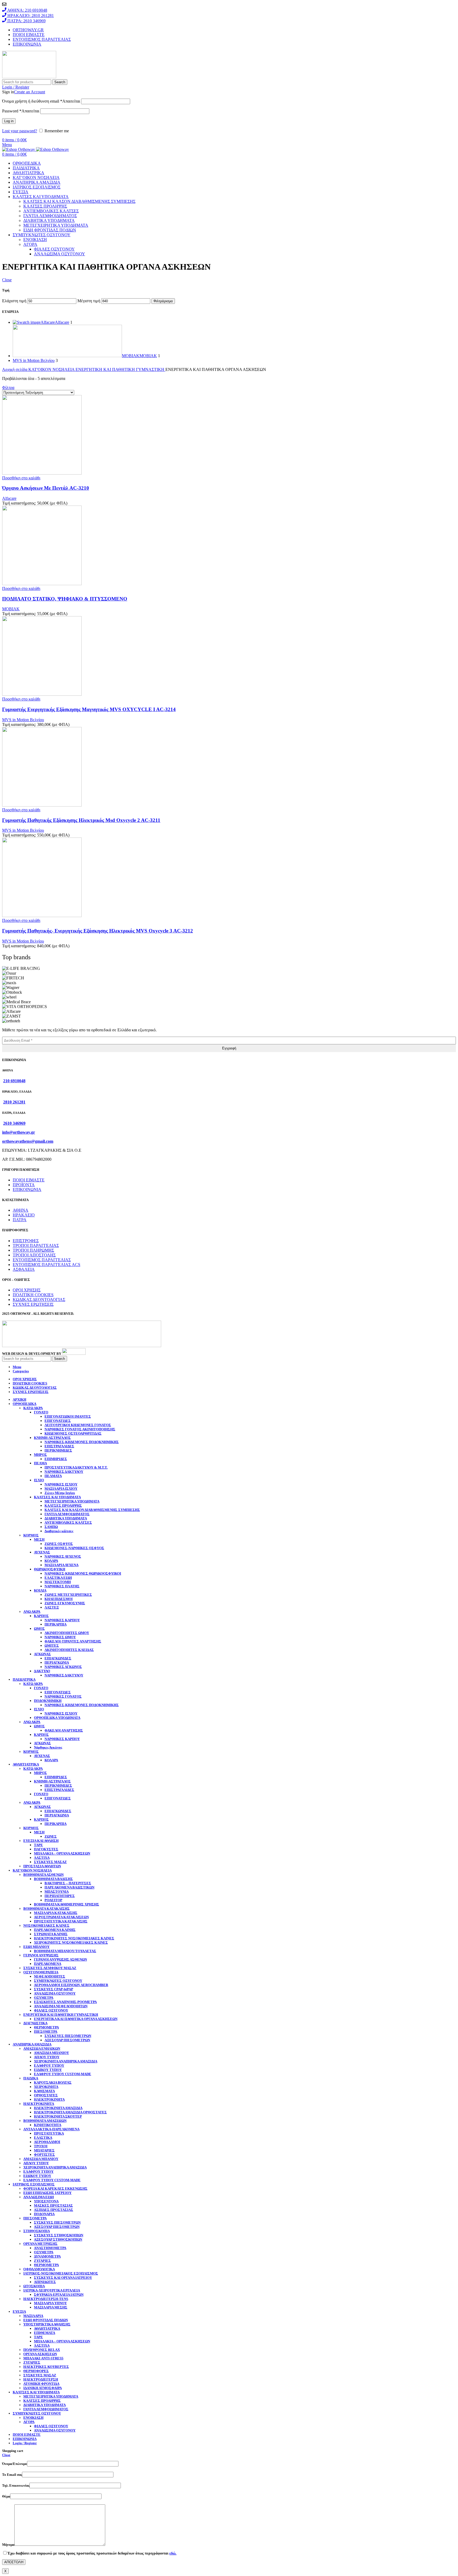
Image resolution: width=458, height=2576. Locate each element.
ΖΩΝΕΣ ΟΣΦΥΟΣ (59, 1544)
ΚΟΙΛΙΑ (40, 1590)
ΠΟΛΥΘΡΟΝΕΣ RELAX (42, 2350)
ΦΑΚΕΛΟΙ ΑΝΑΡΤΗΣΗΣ (64, 1730)
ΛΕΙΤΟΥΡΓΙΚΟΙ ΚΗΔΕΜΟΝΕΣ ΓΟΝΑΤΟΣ (78, 1425)
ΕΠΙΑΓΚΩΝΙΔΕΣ (58, 1658)
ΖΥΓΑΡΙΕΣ (42, 2261)
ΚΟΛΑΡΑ (51, 1561)
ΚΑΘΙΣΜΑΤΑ (44, 2091)
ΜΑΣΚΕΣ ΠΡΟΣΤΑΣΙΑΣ (53, 2205)
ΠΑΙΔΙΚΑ (31, 2078)
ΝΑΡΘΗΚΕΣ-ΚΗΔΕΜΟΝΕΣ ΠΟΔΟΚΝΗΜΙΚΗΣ (82, 1442)
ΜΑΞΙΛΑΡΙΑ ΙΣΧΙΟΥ (61, 1489)
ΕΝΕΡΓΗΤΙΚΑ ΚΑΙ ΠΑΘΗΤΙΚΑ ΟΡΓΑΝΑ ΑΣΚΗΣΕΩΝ (76, 2019)
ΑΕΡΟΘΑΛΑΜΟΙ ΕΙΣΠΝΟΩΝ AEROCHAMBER (71, 1985)
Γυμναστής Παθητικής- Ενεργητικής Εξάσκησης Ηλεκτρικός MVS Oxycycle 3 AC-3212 (98, 931)
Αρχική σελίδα (15, 369)
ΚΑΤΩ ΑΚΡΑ (33, 1408)
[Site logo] (29, 77)
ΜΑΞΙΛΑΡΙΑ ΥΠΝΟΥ (50, 2303)
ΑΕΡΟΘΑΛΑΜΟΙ (47, 2142)
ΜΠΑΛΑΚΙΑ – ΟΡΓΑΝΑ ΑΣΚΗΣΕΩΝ (62, 1853)
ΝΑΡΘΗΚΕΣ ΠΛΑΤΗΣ (62, 1586)
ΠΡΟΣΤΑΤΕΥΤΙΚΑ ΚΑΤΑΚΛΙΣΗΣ (61, 1921)
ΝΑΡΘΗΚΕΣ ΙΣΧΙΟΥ (61, 1484)
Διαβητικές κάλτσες (59, 1531)
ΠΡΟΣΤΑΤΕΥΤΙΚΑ (49, 2133)
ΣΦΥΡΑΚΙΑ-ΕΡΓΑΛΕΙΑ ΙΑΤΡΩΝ (59, 2295)
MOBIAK (11, 609)
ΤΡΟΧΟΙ (41, 2146)
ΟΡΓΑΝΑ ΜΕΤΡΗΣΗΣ (40, 2244)
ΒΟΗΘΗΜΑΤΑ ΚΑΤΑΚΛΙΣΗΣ (47, 1909)
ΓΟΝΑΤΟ (41, 1412)
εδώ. (173, 2553)
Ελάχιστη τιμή (14, 301)
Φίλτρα (8, 387)
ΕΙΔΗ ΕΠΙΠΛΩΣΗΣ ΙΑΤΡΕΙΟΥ (47, 2193)
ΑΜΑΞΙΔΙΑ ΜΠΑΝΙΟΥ (51, 2053)
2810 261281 (14, 1102)
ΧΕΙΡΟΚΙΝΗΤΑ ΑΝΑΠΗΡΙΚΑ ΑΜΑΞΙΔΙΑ (66, 2061)
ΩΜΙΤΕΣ (52, 1646)
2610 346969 (14, 1123)
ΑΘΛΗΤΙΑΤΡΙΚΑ (47, 2329)
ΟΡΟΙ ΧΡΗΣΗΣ (27, 1290)
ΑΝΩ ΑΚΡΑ (32, 1612)
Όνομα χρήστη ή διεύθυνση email (41, 101)
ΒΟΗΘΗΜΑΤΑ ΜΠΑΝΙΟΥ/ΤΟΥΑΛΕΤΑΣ (65, 1951)
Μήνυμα (8, 2545)
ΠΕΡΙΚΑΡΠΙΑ (56, 1624)
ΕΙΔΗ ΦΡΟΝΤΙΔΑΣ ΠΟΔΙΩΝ (50, 230)
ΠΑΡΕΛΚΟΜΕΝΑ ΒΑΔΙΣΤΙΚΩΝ (69, 1887)
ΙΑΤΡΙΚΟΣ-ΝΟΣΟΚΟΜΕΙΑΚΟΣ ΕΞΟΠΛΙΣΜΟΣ (61, 2273)
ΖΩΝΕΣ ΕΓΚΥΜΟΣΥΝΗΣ (65, 1603)
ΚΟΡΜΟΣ (31, 1535)
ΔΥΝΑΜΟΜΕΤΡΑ (47, 2256)
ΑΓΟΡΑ (30, 244)
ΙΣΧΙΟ (39, 1480)
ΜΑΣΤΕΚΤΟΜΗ (58, 1582)
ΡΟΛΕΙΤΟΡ (53, 1900)
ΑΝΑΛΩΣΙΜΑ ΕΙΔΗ (39, 2197)
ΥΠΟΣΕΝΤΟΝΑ (46, 2201)
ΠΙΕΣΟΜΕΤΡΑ (46, 2032)
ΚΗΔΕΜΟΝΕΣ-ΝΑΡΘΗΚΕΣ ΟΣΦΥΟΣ (74, 1548)
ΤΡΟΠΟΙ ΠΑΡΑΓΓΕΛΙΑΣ (36, 1245)
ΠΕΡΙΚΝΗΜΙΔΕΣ (58, 1450)
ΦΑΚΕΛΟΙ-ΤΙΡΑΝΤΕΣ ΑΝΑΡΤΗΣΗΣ (73, 1641)
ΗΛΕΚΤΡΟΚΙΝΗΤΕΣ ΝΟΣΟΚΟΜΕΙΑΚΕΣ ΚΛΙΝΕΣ (74, 1938)
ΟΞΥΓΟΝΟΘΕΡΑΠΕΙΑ (41, 1972)
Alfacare (9, 498)
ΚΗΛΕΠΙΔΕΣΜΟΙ (59, 1599)
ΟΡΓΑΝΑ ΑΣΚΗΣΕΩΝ (40, 2354)
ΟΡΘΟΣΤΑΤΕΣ (46, 2095)
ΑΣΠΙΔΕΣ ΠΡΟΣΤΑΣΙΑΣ (54, 2210)
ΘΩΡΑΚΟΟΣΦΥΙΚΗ (50, 1569)
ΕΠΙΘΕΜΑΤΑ (45, 2333)
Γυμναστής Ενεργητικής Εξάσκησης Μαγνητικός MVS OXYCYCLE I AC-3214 (89, 709)
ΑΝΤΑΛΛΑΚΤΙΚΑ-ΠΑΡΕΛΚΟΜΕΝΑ (51, 2129)
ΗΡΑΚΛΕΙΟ (24, 1215)
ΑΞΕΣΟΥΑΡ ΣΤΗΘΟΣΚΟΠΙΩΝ (58, 2239)
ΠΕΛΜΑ (40, 1463)
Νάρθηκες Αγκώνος (48, 1747)
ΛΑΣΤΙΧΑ (42, 1858)
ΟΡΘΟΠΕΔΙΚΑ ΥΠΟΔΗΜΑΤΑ (57, 1718)
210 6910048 (14, 1081)
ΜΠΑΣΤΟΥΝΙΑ (57, 1892)
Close (7, 280)
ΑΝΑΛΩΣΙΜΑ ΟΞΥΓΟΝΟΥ (60, 254)
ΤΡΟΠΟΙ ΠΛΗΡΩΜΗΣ (33, 1250)
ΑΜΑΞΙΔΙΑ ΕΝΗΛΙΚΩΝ (42, 2049)
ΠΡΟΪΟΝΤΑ (24, 1185)
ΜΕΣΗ (39, 1539)
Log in (9, 121)
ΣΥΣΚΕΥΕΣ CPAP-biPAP (54, 1989)
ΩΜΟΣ (39, 1629)
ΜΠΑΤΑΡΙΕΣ (44, 2150)
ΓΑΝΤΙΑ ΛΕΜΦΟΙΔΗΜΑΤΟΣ (50, 216)
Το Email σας (12, 2475)
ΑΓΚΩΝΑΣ (42, 1654)
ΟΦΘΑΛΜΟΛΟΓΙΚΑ (39, 2269)
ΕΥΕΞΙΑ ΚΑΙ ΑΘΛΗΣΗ (41, 1841)
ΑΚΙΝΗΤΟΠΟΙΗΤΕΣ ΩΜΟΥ (67, 1633)
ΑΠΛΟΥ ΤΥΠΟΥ (47, 2057)
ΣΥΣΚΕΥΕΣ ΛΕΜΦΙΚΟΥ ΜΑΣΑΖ (50, 1968)
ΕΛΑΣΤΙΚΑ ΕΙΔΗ (58, 1578)
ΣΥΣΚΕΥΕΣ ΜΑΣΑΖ (50, 1862)
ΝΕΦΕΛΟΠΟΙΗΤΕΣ (50, 1976)
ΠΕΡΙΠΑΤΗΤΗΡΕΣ (60, 1896)
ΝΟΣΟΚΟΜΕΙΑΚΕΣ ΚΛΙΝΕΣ (46, 1926)
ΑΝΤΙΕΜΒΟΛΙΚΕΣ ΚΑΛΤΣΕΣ (51, 211)
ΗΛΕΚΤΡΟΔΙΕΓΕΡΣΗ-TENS (46, 2299)
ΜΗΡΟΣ (40, 1455)
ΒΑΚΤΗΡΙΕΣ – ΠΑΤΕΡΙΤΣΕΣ (68, 1883)
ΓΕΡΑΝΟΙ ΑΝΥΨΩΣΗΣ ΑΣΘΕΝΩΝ (60, 1959)
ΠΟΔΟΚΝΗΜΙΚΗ (48, 1701)
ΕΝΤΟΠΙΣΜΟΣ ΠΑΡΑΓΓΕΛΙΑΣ (42, 1260)
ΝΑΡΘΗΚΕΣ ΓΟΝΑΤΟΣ (63, 1696)
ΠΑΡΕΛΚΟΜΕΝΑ (48, 1964)
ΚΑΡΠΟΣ (41, 1616)
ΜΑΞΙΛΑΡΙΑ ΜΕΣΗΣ (51, 2307)
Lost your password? (20, 131)
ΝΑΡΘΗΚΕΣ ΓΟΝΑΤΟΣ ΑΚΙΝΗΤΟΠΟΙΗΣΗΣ (80, 1429)
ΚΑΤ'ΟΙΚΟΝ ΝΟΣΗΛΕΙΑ (52, 369)
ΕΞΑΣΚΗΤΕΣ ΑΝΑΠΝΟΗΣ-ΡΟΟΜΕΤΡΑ (65, 2002)
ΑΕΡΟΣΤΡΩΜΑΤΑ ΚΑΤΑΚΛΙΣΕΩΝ (61, 1917)
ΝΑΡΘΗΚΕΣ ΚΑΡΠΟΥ (62, 1620)
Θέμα (6, 2496)
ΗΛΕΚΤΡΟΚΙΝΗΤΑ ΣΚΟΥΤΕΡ (58, 2116)
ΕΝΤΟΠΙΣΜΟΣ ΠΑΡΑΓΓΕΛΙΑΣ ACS (47, 1265)
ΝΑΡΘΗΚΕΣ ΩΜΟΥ (60, 1637)
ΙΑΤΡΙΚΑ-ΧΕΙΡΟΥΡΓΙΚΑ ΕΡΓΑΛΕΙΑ (52, 2290)
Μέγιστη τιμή (89, 301)
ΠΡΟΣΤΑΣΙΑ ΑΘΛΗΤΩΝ (42, 1866)
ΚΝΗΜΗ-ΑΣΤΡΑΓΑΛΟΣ (52, 1438)
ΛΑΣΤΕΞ (52, 1607)
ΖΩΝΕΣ (51, 1836)
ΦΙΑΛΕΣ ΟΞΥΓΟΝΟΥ (54, 249)
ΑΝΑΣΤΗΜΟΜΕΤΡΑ (50, 2248)
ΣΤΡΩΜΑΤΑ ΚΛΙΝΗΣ (51, 1934)
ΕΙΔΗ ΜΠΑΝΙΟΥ (36, 1947)
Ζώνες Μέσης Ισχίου (60, 1493)
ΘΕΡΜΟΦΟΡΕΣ (36, 2371)
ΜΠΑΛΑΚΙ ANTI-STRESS (43, 2358)
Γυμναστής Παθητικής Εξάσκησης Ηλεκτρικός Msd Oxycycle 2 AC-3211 (81, 820)
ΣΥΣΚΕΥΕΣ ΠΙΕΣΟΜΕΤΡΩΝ (68, 2036)
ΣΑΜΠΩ (51, 1527)
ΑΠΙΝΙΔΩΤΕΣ (45, 2282)
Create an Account (30, 92)
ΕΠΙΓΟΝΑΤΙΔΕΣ (58, 1421)
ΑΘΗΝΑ (21, 1210)
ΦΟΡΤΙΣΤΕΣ (44, 2155)
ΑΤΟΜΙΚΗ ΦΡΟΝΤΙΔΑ (41, 2384)
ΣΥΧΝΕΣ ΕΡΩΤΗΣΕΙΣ (33, 1304)
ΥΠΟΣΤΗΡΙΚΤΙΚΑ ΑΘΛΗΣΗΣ (47, 2324)
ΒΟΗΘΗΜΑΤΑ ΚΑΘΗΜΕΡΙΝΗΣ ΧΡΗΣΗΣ (67, 1904)
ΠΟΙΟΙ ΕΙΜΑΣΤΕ (29, 1180)
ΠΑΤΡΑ (20, 1220)
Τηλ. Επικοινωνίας (16, 2485)
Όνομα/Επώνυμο (15, 2464)
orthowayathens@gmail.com (28, 1141)
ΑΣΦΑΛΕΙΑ (24, 1269)
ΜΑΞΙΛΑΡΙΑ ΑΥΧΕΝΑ (61, 1565)
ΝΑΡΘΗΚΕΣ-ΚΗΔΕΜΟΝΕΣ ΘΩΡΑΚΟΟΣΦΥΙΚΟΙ (83, 1573)
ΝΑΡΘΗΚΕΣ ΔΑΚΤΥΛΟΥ (64, 1472)
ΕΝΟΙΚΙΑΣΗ (35, 240)
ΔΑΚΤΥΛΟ (42, 1671)
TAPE (38, 1845)
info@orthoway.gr (19, 1132)
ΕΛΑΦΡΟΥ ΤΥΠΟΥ (49, 2065)
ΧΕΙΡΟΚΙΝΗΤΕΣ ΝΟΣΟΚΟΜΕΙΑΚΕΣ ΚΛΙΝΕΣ (71, 1942)
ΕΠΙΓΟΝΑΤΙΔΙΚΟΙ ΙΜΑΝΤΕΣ (68, 1416)
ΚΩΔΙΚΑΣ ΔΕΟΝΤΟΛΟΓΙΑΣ (39, 1300)
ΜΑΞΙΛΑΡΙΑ (33, 2316)
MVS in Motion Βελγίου (23, 720)
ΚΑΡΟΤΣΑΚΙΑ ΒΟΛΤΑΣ (53, 2082)
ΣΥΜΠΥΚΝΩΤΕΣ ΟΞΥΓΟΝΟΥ (58, 1981)
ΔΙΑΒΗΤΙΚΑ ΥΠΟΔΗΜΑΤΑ (49, 220)
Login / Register (25, 2443)
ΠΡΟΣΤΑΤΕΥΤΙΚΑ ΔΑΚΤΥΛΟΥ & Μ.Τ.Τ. (76, 1467)
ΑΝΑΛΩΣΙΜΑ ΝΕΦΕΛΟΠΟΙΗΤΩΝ (61, 2006)
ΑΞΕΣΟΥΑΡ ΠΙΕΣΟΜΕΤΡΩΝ (67, 2040)
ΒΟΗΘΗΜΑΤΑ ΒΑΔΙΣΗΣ (53, 1879)
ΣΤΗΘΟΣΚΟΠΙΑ (37, 2231)
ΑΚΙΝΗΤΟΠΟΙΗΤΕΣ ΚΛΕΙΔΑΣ (69, 1650)
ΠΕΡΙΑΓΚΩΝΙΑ (57, 1662)
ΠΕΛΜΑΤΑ (53, 1476)
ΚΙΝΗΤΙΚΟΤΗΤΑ (48, 2125)
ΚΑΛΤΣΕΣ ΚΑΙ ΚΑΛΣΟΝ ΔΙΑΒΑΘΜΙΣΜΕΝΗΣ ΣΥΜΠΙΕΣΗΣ (79, 201)
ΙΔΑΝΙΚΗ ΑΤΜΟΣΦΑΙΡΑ (43, 2388)
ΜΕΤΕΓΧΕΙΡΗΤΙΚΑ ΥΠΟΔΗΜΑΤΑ (56, 225)
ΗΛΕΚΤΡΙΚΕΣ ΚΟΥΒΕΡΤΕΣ (46, 2367)
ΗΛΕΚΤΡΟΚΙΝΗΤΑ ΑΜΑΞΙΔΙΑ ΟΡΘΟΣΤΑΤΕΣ (70, 2112)
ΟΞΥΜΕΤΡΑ (44, 1998)
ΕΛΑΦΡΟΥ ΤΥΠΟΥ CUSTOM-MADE (63, 2074)
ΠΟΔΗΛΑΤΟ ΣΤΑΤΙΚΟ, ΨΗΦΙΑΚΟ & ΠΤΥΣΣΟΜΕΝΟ (65, 599)
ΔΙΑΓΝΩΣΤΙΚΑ (35, 2023)
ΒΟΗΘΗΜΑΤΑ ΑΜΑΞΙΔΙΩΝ (45, 2121)
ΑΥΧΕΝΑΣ (42, 1552)
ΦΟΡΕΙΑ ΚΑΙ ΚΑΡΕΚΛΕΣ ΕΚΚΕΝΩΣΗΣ (55, 2189)
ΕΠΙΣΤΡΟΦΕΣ (26, 1241)
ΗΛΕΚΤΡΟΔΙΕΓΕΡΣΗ (41, 2379)
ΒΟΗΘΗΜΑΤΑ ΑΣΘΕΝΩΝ (43, 1875)
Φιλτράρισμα (163, 301)
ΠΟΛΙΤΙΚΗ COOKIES (33, 1295)
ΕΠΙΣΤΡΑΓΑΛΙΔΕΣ (59, 1446)
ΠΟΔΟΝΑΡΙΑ (44, 2214)
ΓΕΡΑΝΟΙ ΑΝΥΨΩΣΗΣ (41, 1955)
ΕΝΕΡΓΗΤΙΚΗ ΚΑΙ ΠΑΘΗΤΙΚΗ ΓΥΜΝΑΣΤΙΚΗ (120, 369)
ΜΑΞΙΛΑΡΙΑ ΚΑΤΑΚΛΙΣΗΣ (56, 1913)
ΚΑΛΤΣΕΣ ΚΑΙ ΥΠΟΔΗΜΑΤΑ (57, 1497)
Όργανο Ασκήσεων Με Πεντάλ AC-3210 (46, 488)
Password (21, 111)
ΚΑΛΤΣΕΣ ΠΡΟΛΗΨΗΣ (45, 206)
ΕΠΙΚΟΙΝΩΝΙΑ (27, 1190)
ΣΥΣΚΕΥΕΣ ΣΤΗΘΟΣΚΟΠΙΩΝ (59, 2235)
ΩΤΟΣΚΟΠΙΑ (34, 2286)
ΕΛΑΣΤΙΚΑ (43, 2138)
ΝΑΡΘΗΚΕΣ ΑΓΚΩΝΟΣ (63, 1667)
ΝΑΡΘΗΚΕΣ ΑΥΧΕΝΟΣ (63, 1556)
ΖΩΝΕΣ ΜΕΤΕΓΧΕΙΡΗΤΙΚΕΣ (68, 1595)
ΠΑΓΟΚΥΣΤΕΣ (46, 1849)
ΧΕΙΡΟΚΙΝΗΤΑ (46, 2087)
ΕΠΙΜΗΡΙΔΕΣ (56, 1459)
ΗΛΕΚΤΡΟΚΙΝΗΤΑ (49, 2099)
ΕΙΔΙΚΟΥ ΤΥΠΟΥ (48, 2070)
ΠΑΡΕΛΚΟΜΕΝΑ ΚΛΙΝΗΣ (55, 1930)
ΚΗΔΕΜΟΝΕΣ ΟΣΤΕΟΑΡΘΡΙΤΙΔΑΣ (73, 1433)
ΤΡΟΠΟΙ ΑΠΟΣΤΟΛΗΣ (34, 1255)
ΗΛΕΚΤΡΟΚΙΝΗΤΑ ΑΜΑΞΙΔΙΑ (58, 2108)
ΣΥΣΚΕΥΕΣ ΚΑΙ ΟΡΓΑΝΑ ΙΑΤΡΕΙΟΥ (63, 2278)
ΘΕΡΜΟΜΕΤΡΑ (46, 2027)
